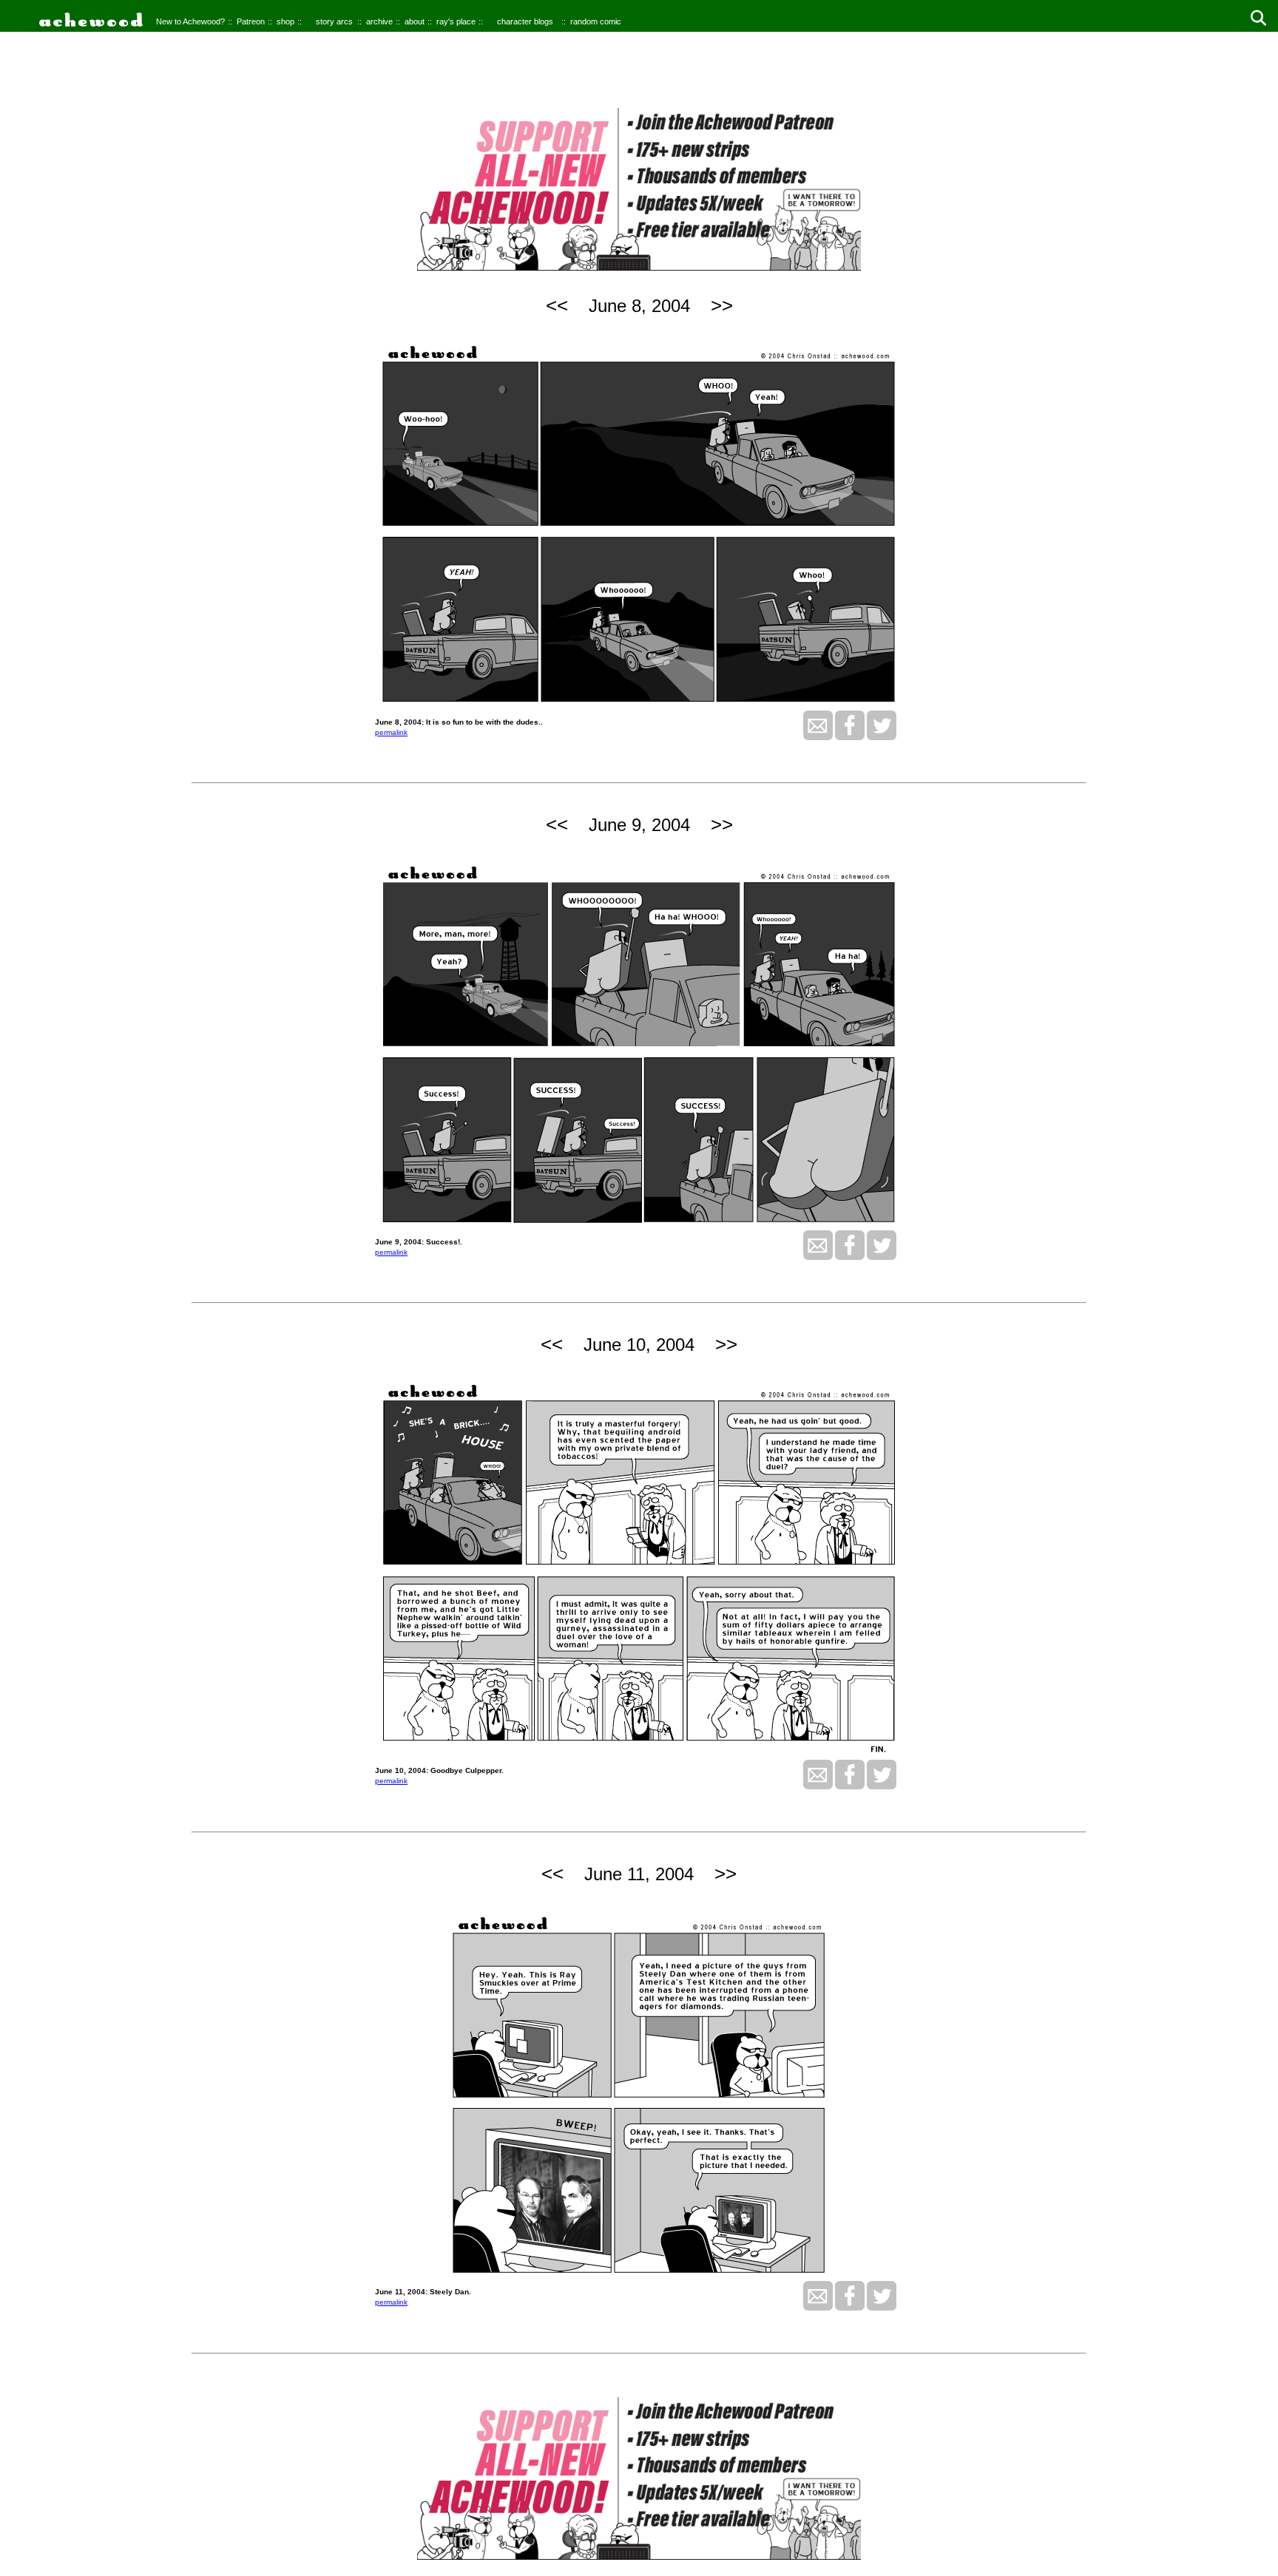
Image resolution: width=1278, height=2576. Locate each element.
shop (285, 21)
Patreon (251, 21)
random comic (596, 21)
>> (722, 305)
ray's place (456, 21)
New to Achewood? (190, 21)
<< (557, 305)
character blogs (525, 21)
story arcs (334, 21)
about (415, 21)
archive (379, 21)
